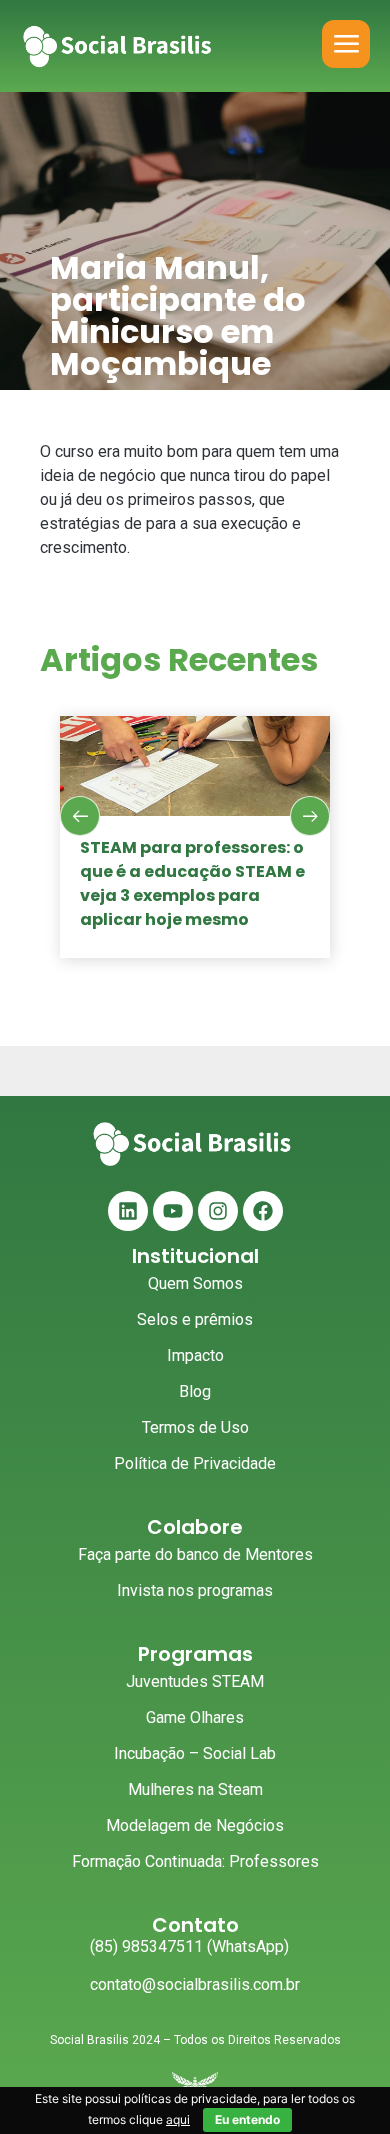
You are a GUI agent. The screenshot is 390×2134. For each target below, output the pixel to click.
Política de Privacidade (195, 1463)
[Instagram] (218, 1211)
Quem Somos (195, 1283)
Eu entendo (247, 2119)
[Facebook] (263, 1211)
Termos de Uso (195, 1427)
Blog (195, 1391)
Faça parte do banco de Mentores (195, 1554)
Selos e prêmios (195, 1319)
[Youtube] (173, 1211)
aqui (178, 2119)
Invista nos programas (195, 1590)
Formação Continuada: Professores (195, 1861)
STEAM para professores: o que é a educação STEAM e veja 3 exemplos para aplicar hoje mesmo (192, 883)
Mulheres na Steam (195, 1789)
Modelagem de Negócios (195, 1825)
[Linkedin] (128, 1211)
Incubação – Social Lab (195, 1753)
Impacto (195, 1355)
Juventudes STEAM (195, 1681)
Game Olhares (195, 1717)
